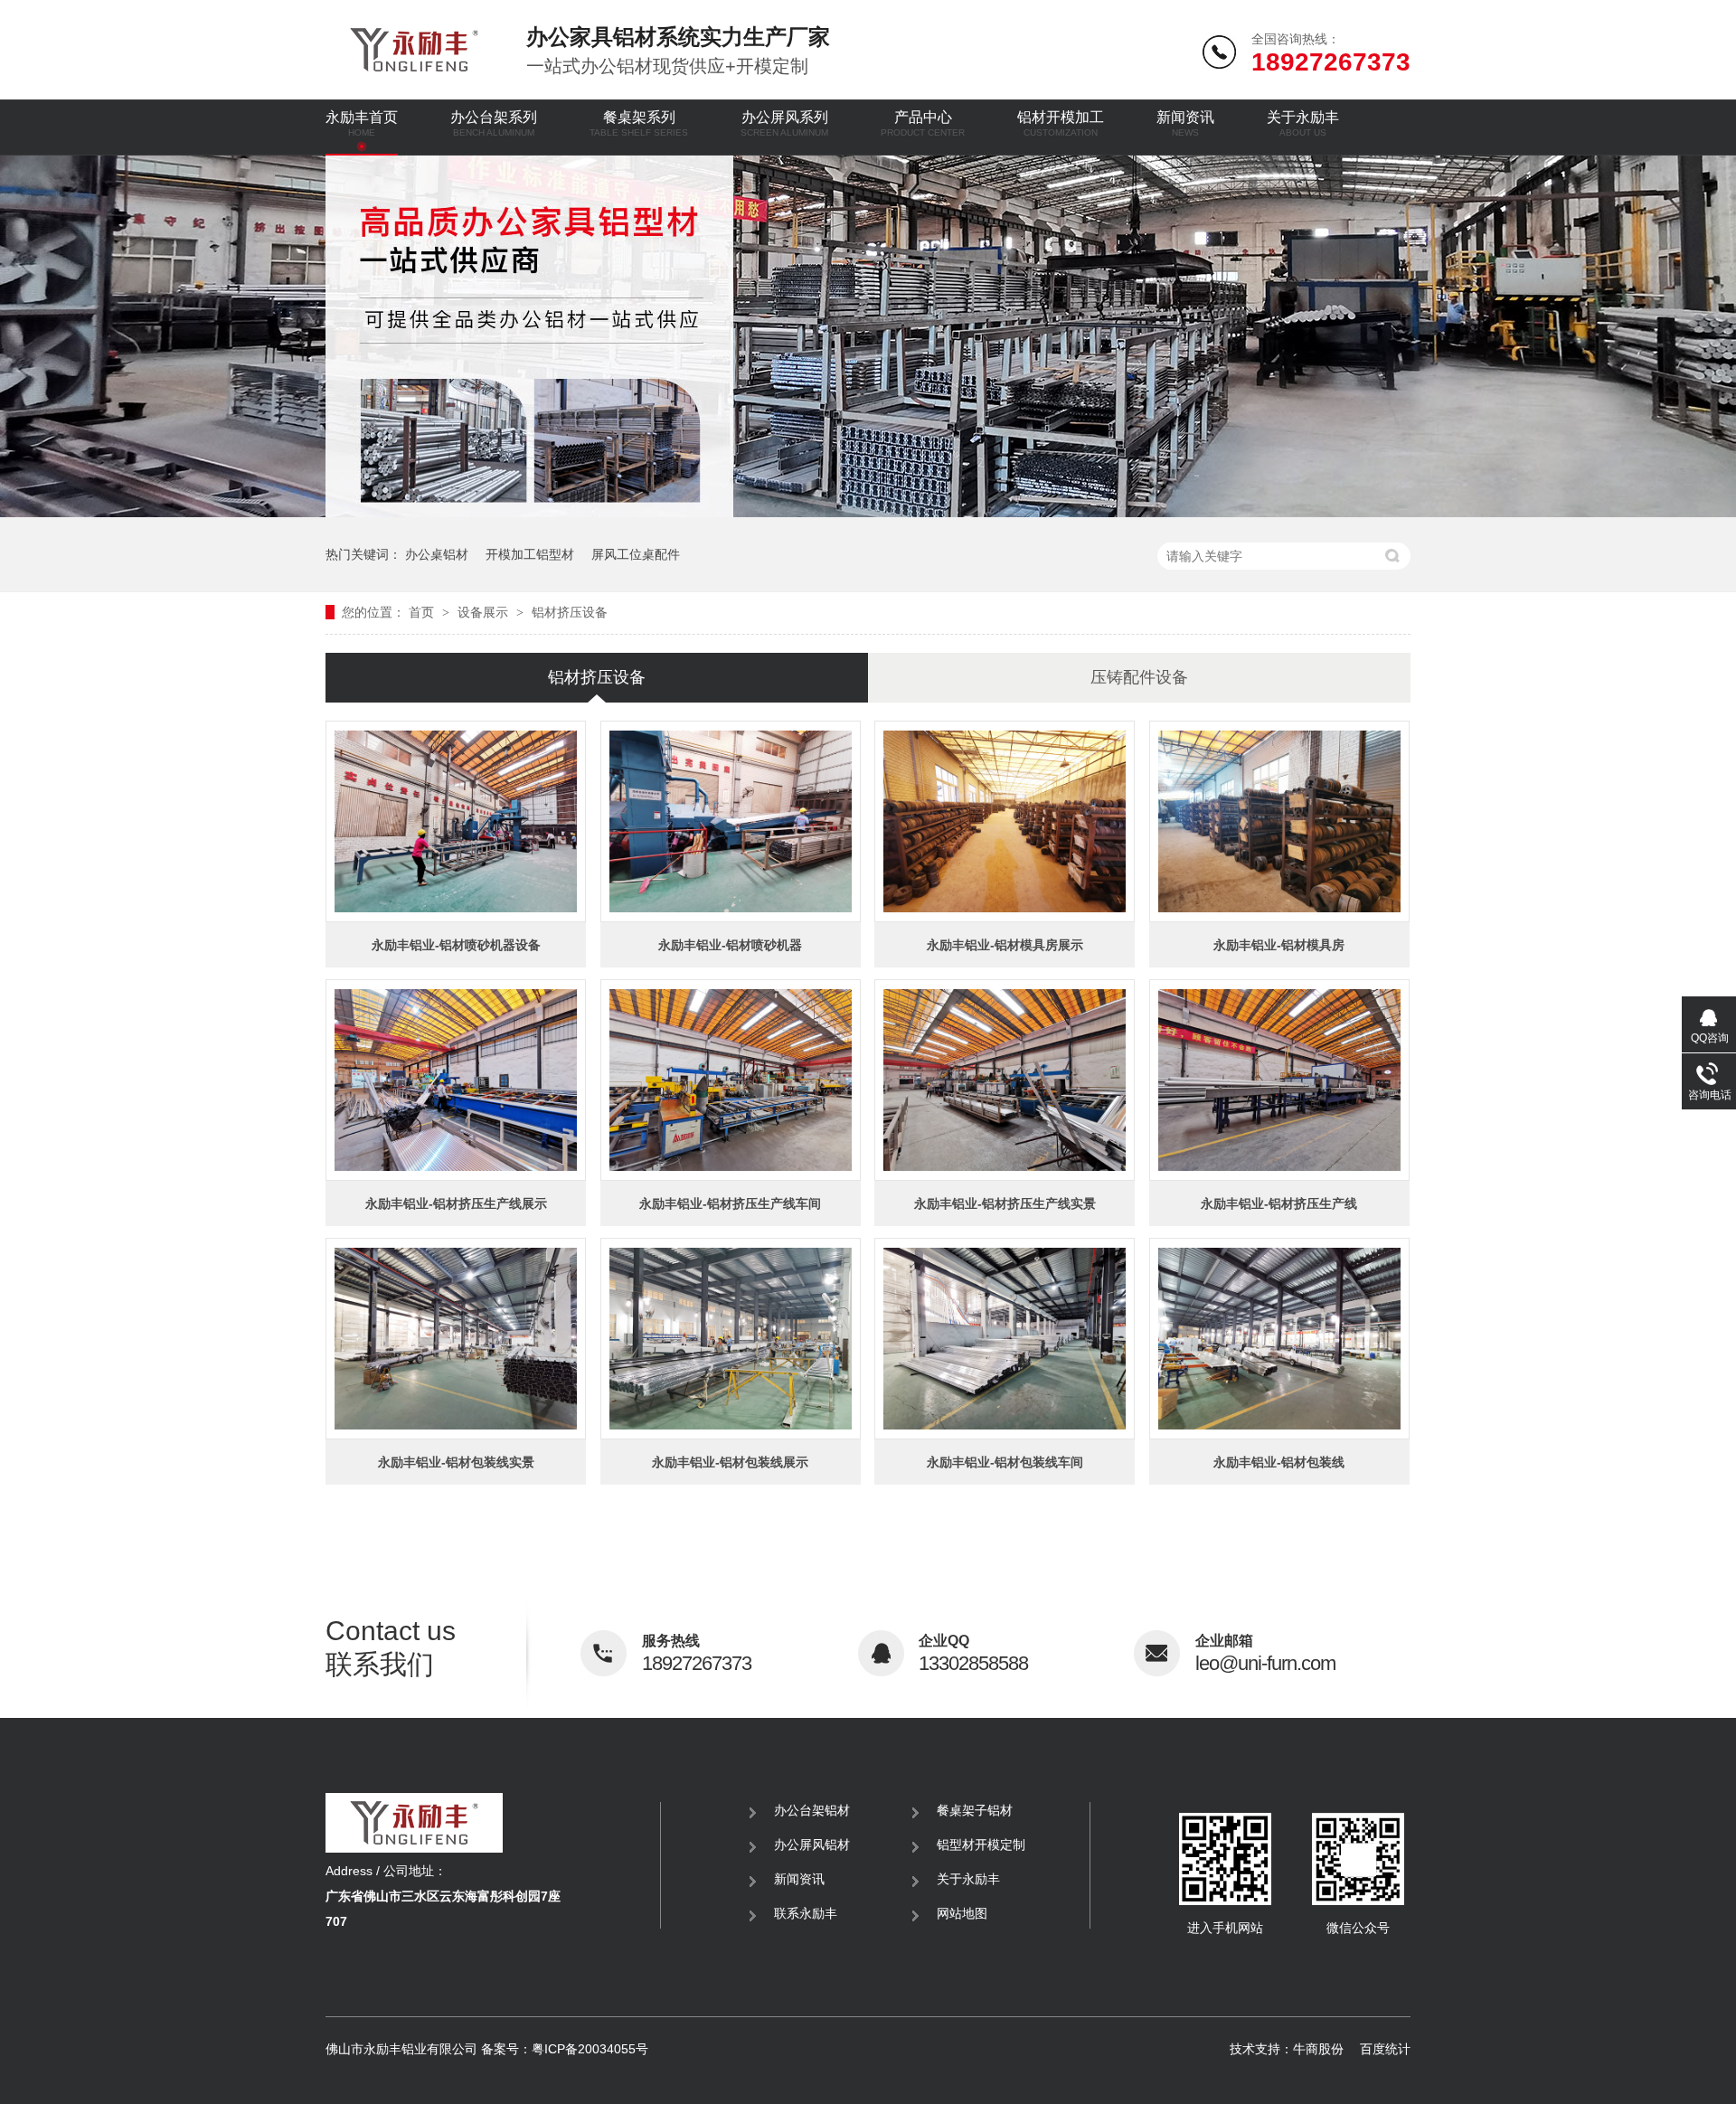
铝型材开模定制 (981, 1845)
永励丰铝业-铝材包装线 (1279, 1462)
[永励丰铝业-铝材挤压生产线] (1279, 1080)
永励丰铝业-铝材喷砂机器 (730, 945)
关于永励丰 (1303, 123)
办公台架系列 (494, 123)
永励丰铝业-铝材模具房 (1279, 945)
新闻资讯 (1185, 123)
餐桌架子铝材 (975, 1810)
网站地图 (962, 1913)
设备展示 (485, 612)
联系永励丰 (806, 1913)
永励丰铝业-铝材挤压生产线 (1279, 1203)
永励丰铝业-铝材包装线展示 (730, 1462)
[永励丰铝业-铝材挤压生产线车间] (731, 1080)
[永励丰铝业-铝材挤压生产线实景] (1005, 1080)
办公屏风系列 (784, 123)
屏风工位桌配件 (636, 554)
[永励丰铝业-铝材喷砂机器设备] (456, 821)
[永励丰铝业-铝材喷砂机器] (731, 821)
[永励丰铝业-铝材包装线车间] (1005, 1339)
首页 (423, 612)
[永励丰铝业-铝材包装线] (1279, 1339)
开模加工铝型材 (530, 554)
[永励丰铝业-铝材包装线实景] (456, 1339)
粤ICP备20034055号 (590, 2049)
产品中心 (923, 123)
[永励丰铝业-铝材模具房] (1279, 821)
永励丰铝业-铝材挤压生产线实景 (1005, 1203)
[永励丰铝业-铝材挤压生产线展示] (456, 1080)
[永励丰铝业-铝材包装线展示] (731, 1339)
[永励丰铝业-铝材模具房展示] (1005, 821)
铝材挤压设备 (570, 612)
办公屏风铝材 (812, 1845)
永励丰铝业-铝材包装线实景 (456, 1462)
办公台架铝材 (812, 1810)
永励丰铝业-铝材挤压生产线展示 (456, 1203)
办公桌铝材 (437, 554)
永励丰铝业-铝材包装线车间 (1005, 1462)
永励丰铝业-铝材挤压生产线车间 (730, 1203)
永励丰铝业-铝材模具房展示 (1005, 945)
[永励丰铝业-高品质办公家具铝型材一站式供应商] (868, 512)
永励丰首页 (362, 123)
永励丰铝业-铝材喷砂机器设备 (456, 945)
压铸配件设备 (1139, 677)
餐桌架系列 (639, 123)
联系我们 (391, 1647)
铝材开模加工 (1061, 123)
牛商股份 (1318, 2049)
